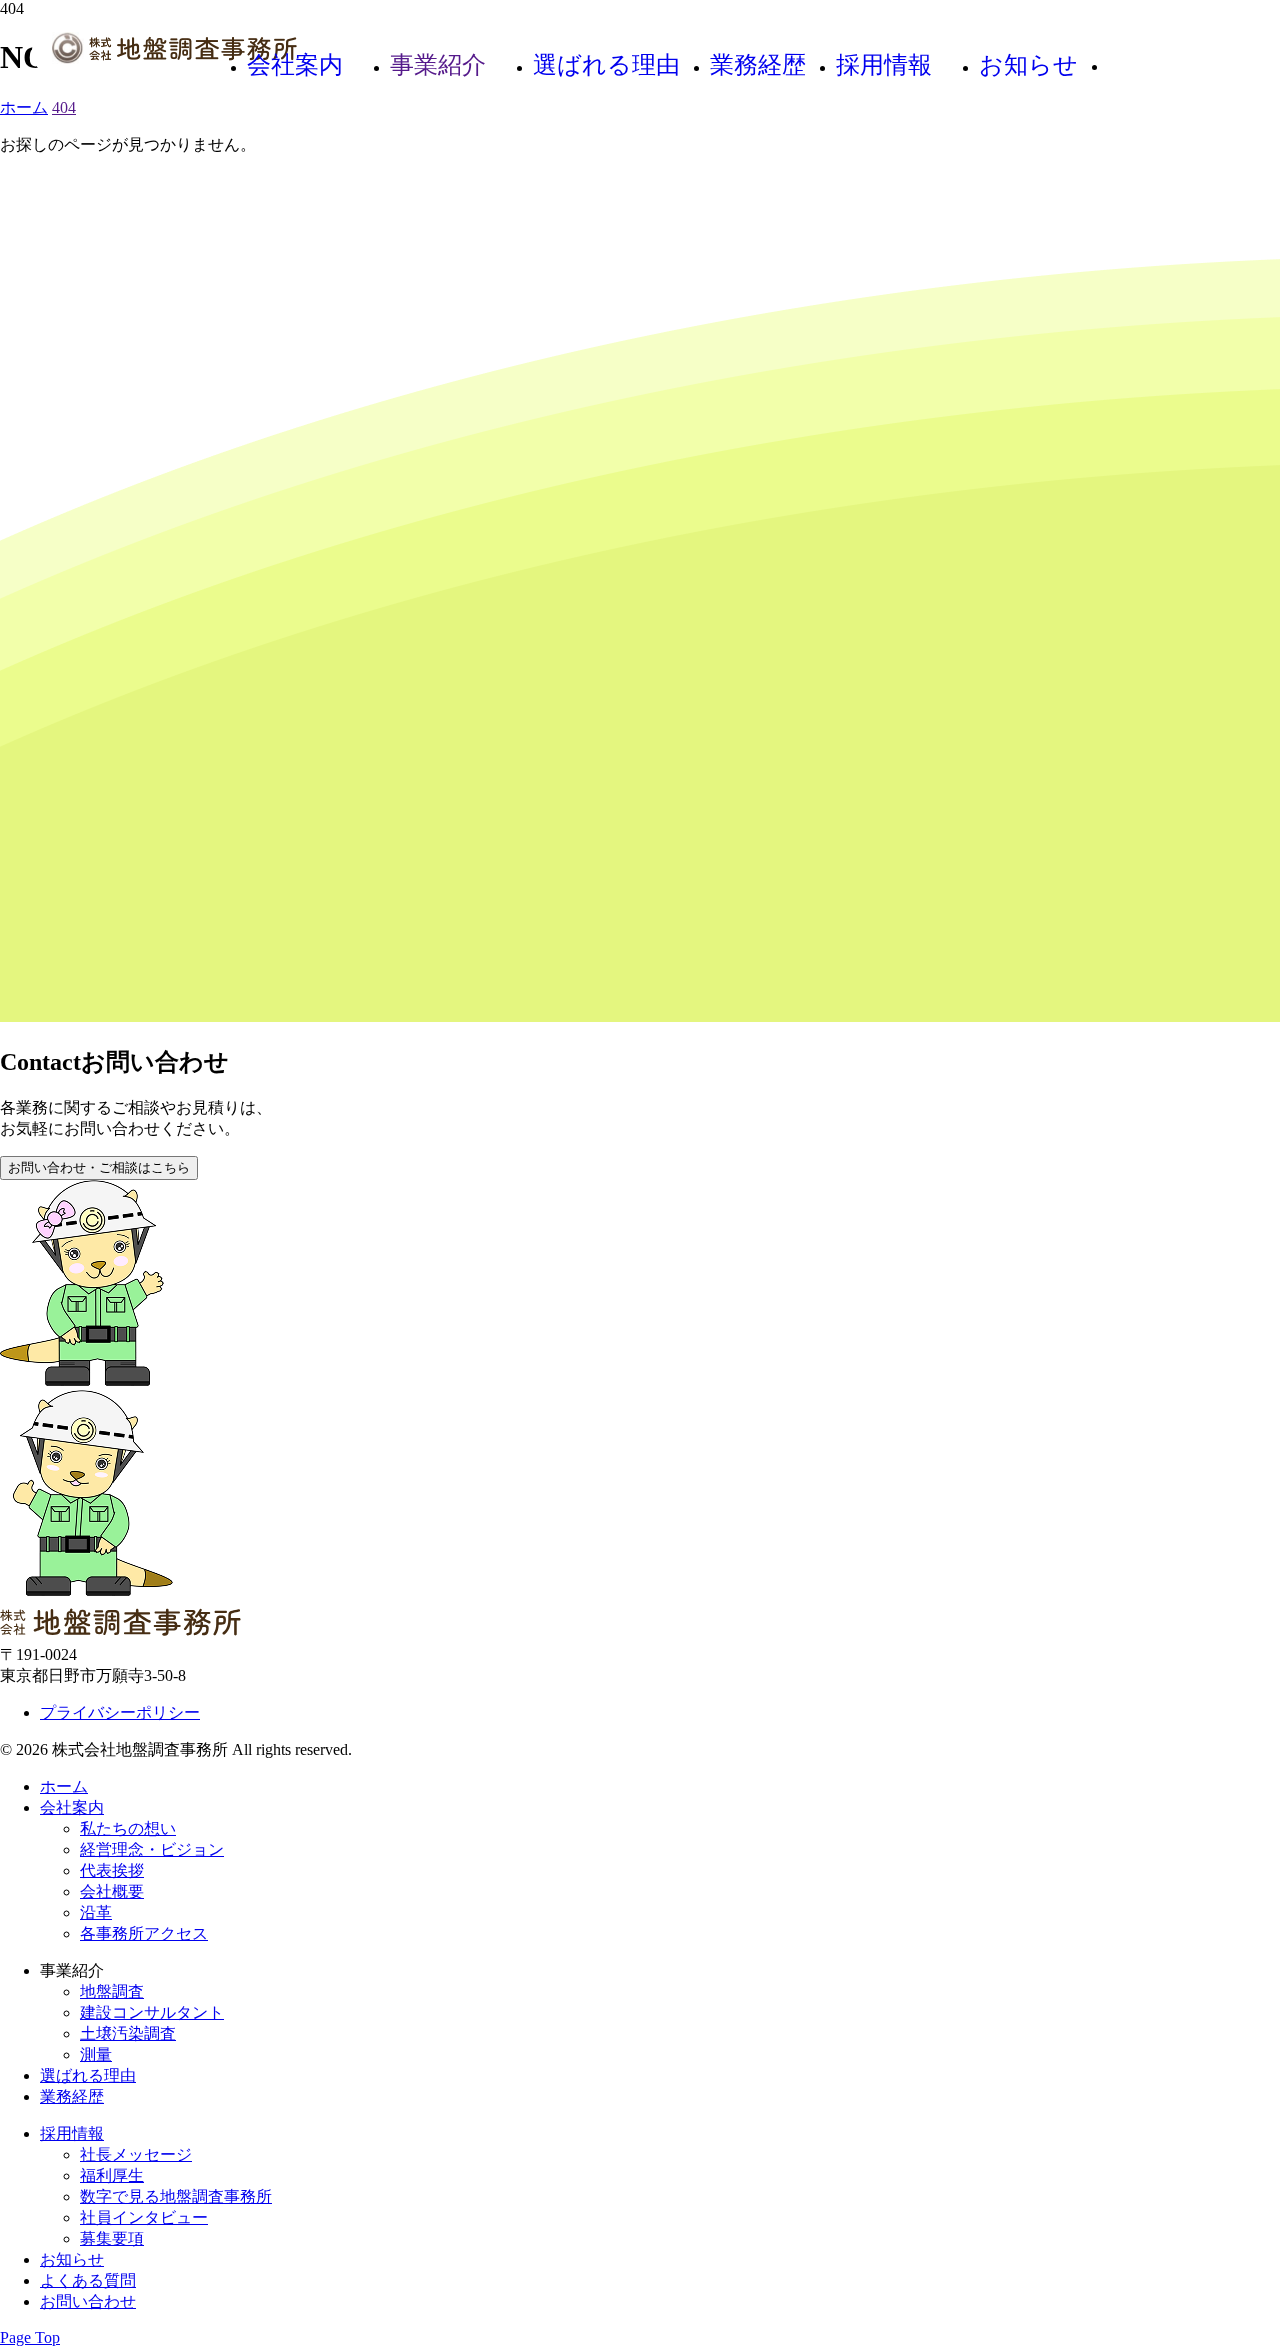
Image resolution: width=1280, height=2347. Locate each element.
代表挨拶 (112, 1870)
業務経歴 (758, 65)
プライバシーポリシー (120, 1712)
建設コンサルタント (152, 2012)
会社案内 (295, 65)
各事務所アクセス (144, 1933)
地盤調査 (112, 1991)
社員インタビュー (144, 2217)
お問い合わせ (1168, 67)
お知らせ (1028, 65)
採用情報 (884, 65)
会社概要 (112, 1891)
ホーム (64, 1786)
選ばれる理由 (606, 65)
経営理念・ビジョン (152, 1849)
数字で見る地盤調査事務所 (176, 2196)
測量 (96, 2054)
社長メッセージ (136, 2154)
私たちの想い (128, 1828)
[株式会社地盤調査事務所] (174, 50)
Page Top (30, 2337)
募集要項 (112, 2238)
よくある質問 (88, 2280)
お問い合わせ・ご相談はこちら (99, 1167)
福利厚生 (112, 2175)
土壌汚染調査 (128, 2033)
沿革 (96, 1912)
